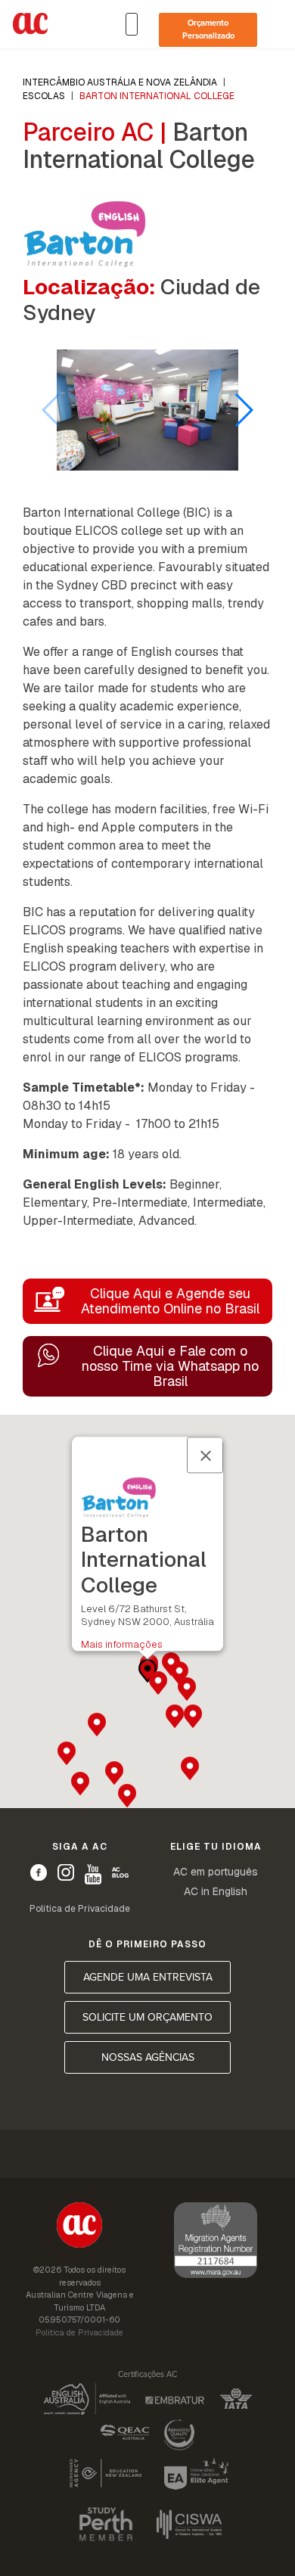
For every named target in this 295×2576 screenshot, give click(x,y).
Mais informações (122, 1644)
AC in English (216, 1891)
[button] (243, 410)
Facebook (39, 1872)
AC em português (216, 1872)
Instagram (66, 1872)
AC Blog (120, 1872)
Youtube (93, 1874)
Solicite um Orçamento (147, 2017)
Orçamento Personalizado (208, 30)
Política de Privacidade (80, 1909)
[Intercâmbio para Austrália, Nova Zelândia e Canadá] (79, 2227)
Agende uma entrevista (148, 1977)
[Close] (205, 1456)
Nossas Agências (148, 2057)
